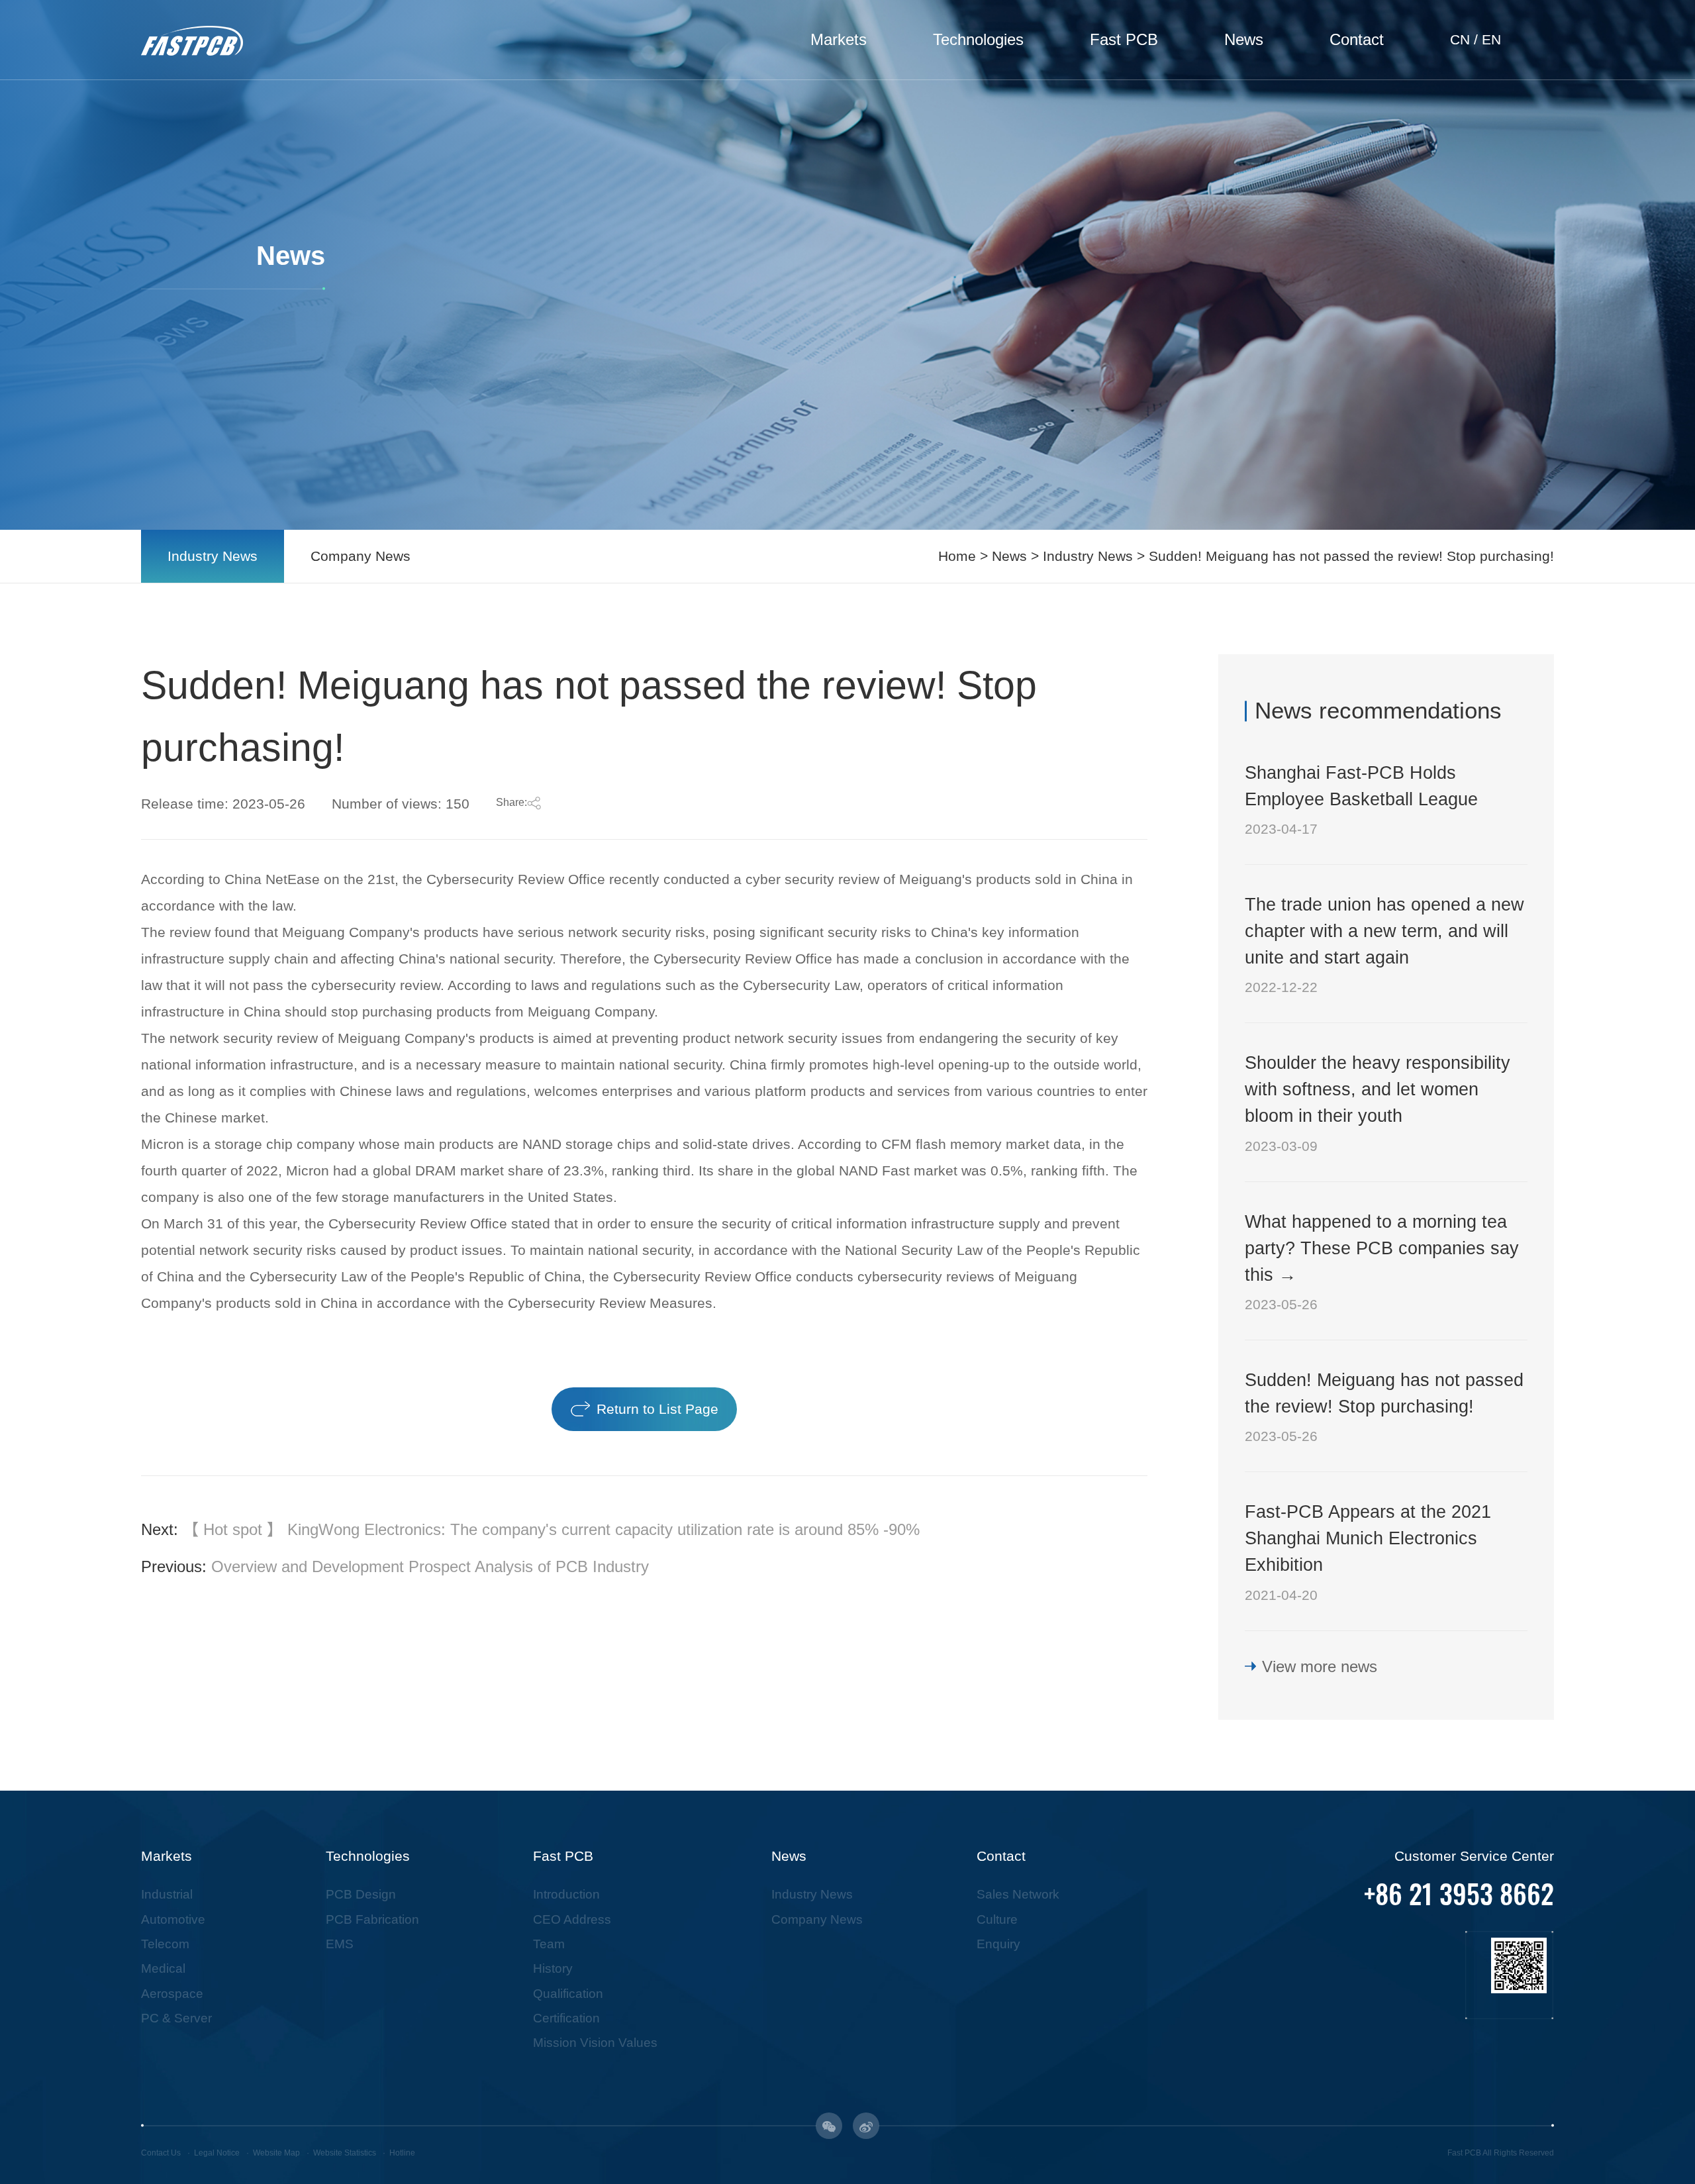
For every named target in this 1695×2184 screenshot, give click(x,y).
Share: (511, 802)
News (1244, 39)
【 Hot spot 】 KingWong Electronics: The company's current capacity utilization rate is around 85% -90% (551, 1529)
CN (1460, 40)
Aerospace (172, 1994)
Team (549, 1944)
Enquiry (998, 1944)
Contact (1357, 39)
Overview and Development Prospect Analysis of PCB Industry (430, 1566)
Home (957, 556)
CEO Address (572, 1919)
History (553, 1968)
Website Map (276, 2153)
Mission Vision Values (595, 2043)
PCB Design (361, 1894)
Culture (997, 1919)
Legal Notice (217, 2153)
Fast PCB (1124, 39)
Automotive (173, 1919)
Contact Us (161, 2153)
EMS (340, 1944)
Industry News (213, 556)
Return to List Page (657, 1409)
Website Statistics (345, 2153)
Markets (839, 39)
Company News (361, 556)
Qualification (568, 1994)
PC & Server (176, 2018)
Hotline (402, 2153)
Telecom (165, 1944)
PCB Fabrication (372, 1919)
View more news (1320, 1666)
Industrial (167, 1894)
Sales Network (1018, 1894)
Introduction (566, 1894)
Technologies (978, 39)
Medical (163, 1968)
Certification (566, 2018)
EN (1491, 40)
